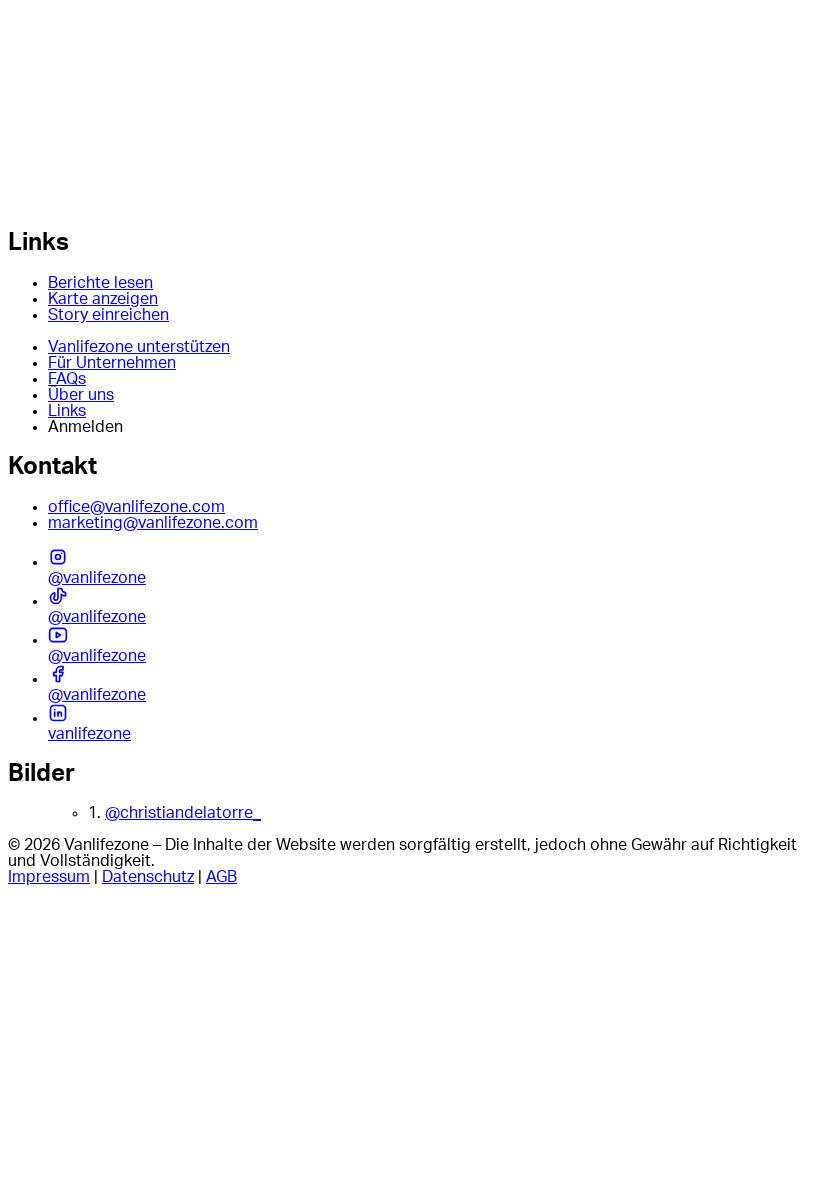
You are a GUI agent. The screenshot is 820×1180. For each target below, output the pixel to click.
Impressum (49, 877)
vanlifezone (89, 734)
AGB (221, 877)
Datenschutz (148, 877)
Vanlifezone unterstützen (139, 347)
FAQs (67, 379)
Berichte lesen (100, 283)
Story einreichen (108, 315)
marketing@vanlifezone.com (153, 523)
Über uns (81, 395)
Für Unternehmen (112, 363)
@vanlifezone (97, 578)
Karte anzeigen (103, 299)
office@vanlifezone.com (136, 507)
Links (67, 411)
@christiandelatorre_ (183, 813)
